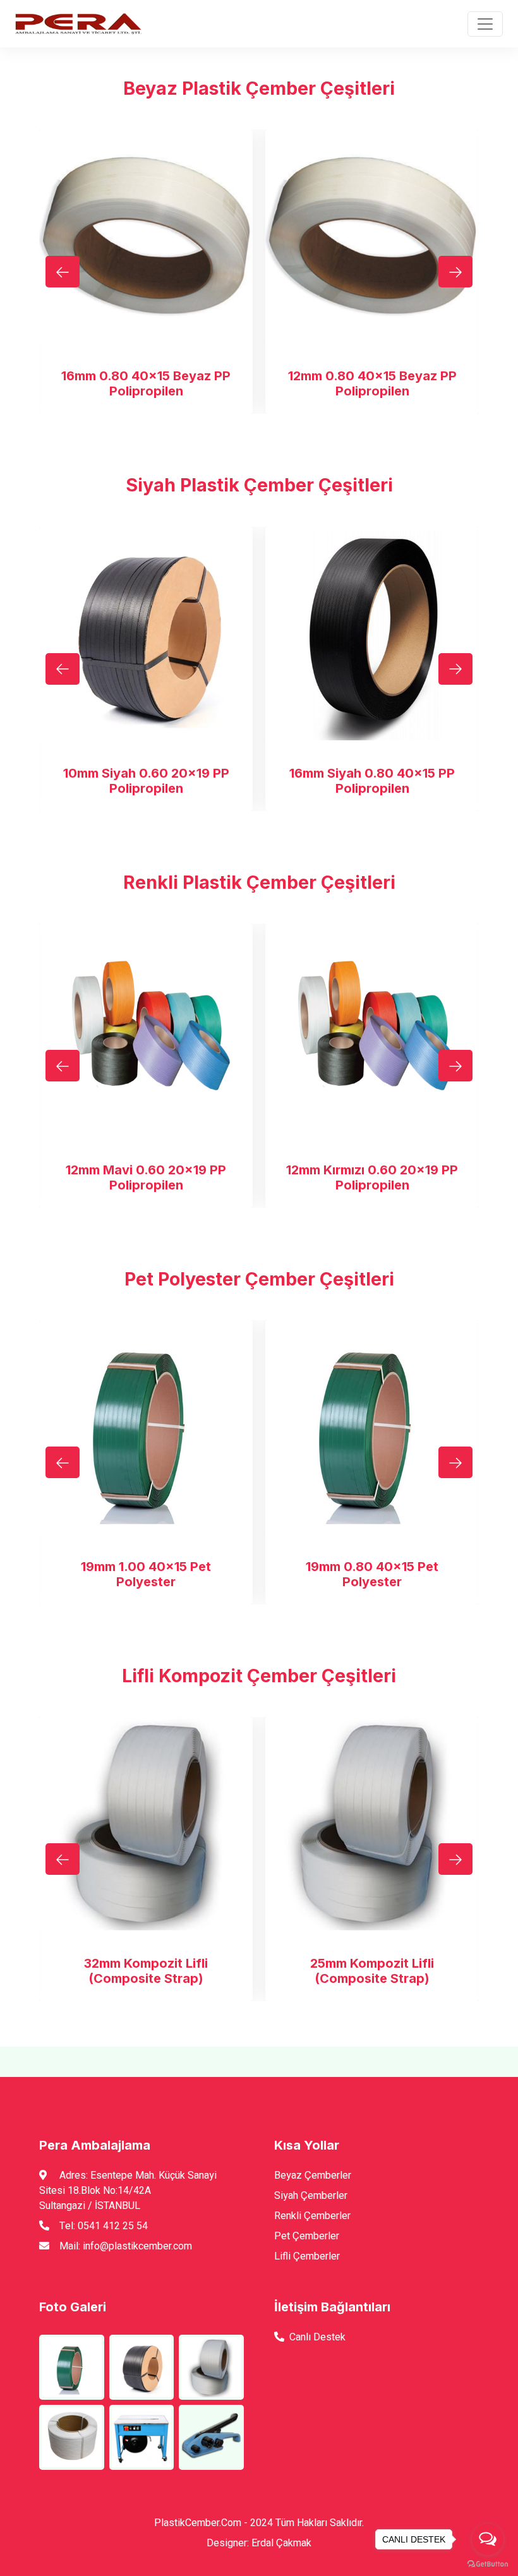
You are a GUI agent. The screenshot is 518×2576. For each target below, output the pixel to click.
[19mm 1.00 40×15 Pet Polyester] (146, 1427)
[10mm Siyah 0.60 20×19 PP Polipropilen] (146, 634)
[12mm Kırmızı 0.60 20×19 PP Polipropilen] (372, 1030)
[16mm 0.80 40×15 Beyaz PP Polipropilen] (146, 236)
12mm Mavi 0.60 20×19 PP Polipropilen (146, 1177)
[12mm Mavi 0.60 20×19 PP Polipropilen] (146, 1030)
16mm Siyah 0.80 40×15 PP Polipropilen (372, 781)
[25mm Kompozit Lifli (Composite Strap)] (372, 1824)
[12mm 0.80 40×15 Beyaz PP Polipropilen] (372, 236)
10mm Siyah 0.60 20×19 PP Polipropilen (146, 781)
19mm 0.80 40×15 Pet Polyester (372, 1574)
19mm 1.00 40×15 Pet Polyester (146, 1574)
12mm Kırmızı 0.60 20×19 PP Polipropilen (372, 1177)
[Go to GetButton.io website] (488, 2563)
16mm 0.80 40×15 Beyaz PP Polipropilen (146, 383)
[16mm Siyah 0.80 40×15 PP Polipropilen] (372, 634)
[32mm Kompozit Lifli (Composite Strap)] (146, 1824)
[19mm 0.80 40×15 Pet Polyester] (372, 1427)
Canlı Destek (317, 2337)
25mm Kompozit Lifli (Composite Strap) (372, 1971)
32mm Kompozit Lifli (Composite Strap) (146, 1971)
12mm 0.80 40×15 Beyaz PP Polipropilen (372, 383)
